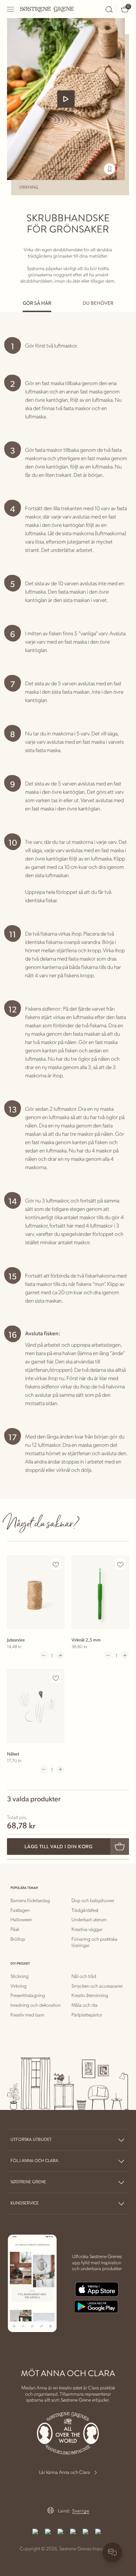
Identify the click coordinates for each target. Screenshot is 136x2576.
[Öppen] (11, 9)
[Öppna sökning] (109, 9)
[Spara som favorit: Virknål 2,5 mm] (120, 1564)
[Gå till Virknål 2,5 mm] (100, 1592)
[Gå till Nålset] (36, 1706)
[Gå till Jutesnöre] (36, 1592)
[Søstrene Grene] (47, 9)
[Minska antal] (44, 1655)
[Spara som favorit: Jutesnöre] (56, 1564)
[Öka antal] (60, 1655)
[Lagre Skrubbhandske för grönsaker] (109, 169)
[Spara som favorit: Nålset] (56, 1678)
